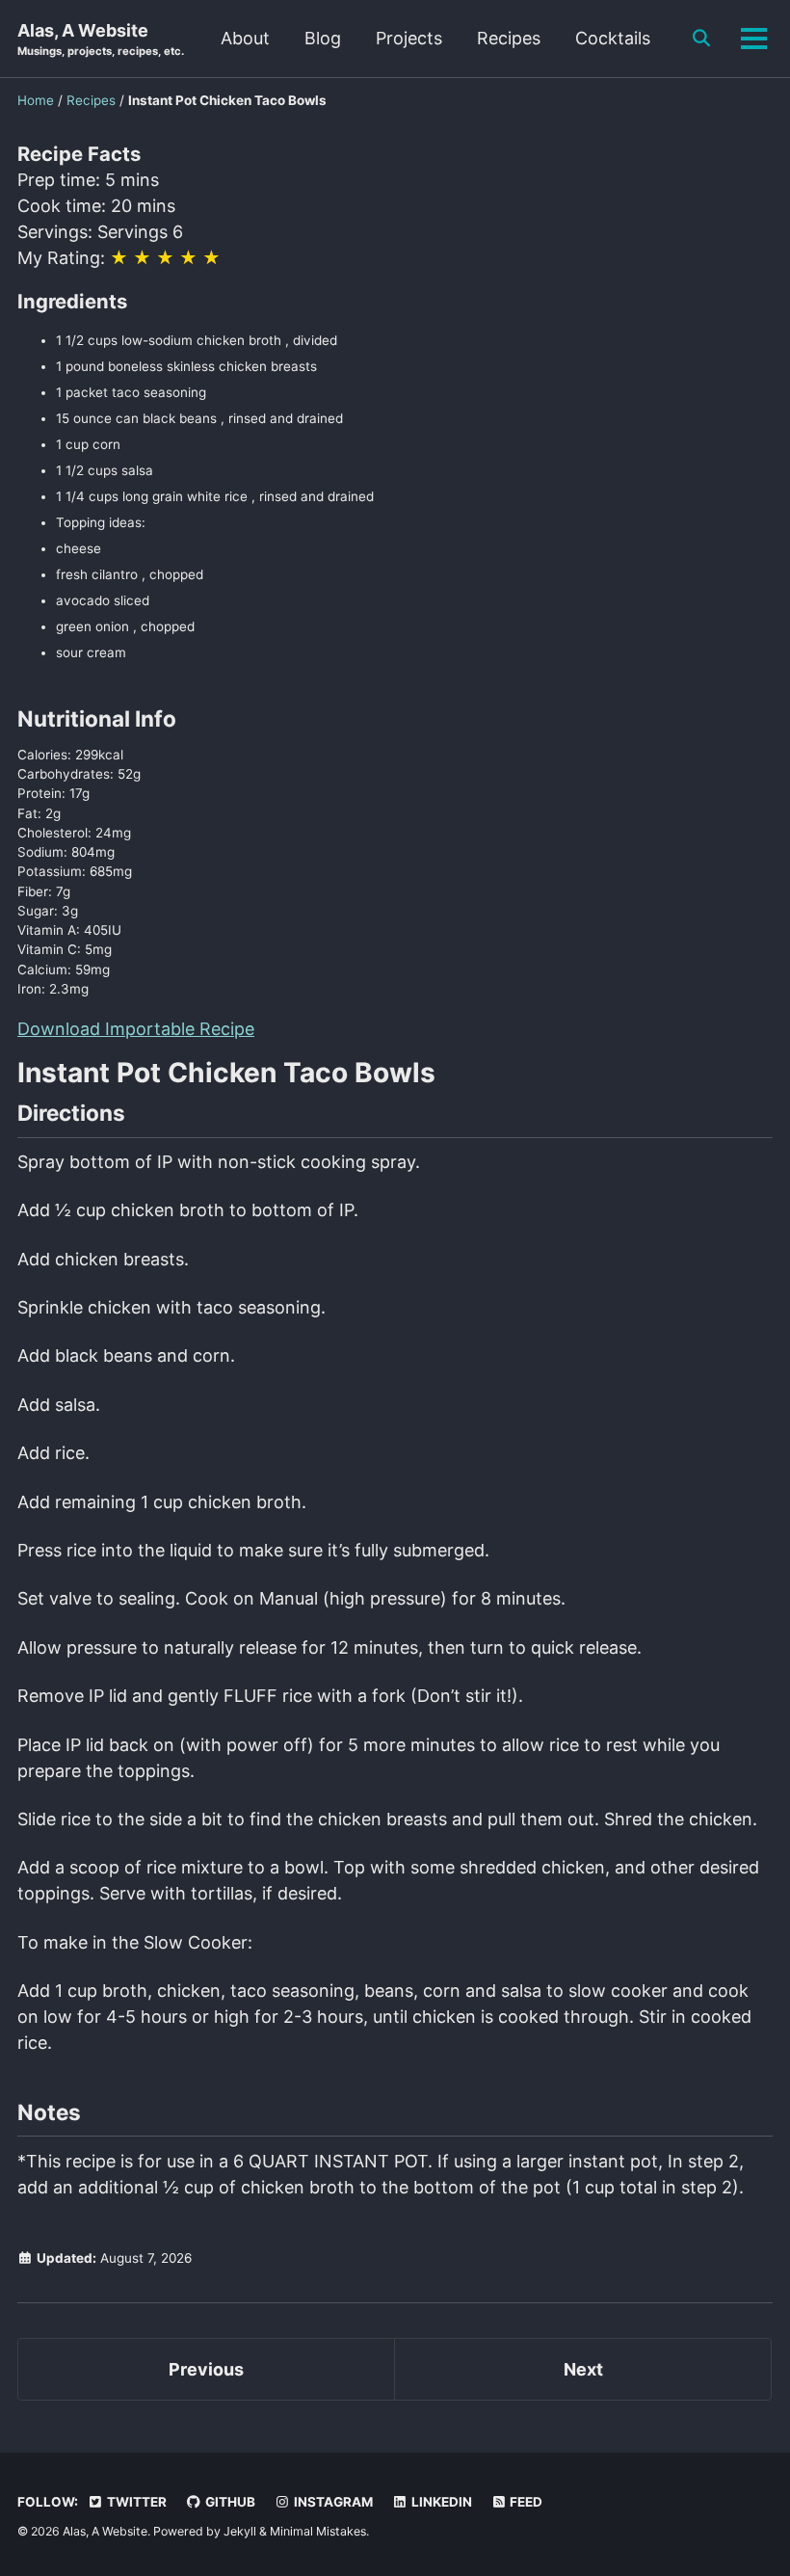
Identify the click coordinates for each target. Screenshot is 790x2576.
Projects (409, 38)
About (245, 38)
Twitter (135, 2502)
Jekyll (240, 2531)
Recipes (509, 38)
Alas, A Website (101, 39)
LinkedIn (440, 2502)
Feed (525, 2502)
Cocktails (613, 38)
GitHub (229, 2502)
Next (583, 2369)
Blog (323, 38)
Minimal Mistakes (318, 2531)
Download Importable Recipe (136, 1029)
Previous (206, 2369)
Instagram (332, 2502)
